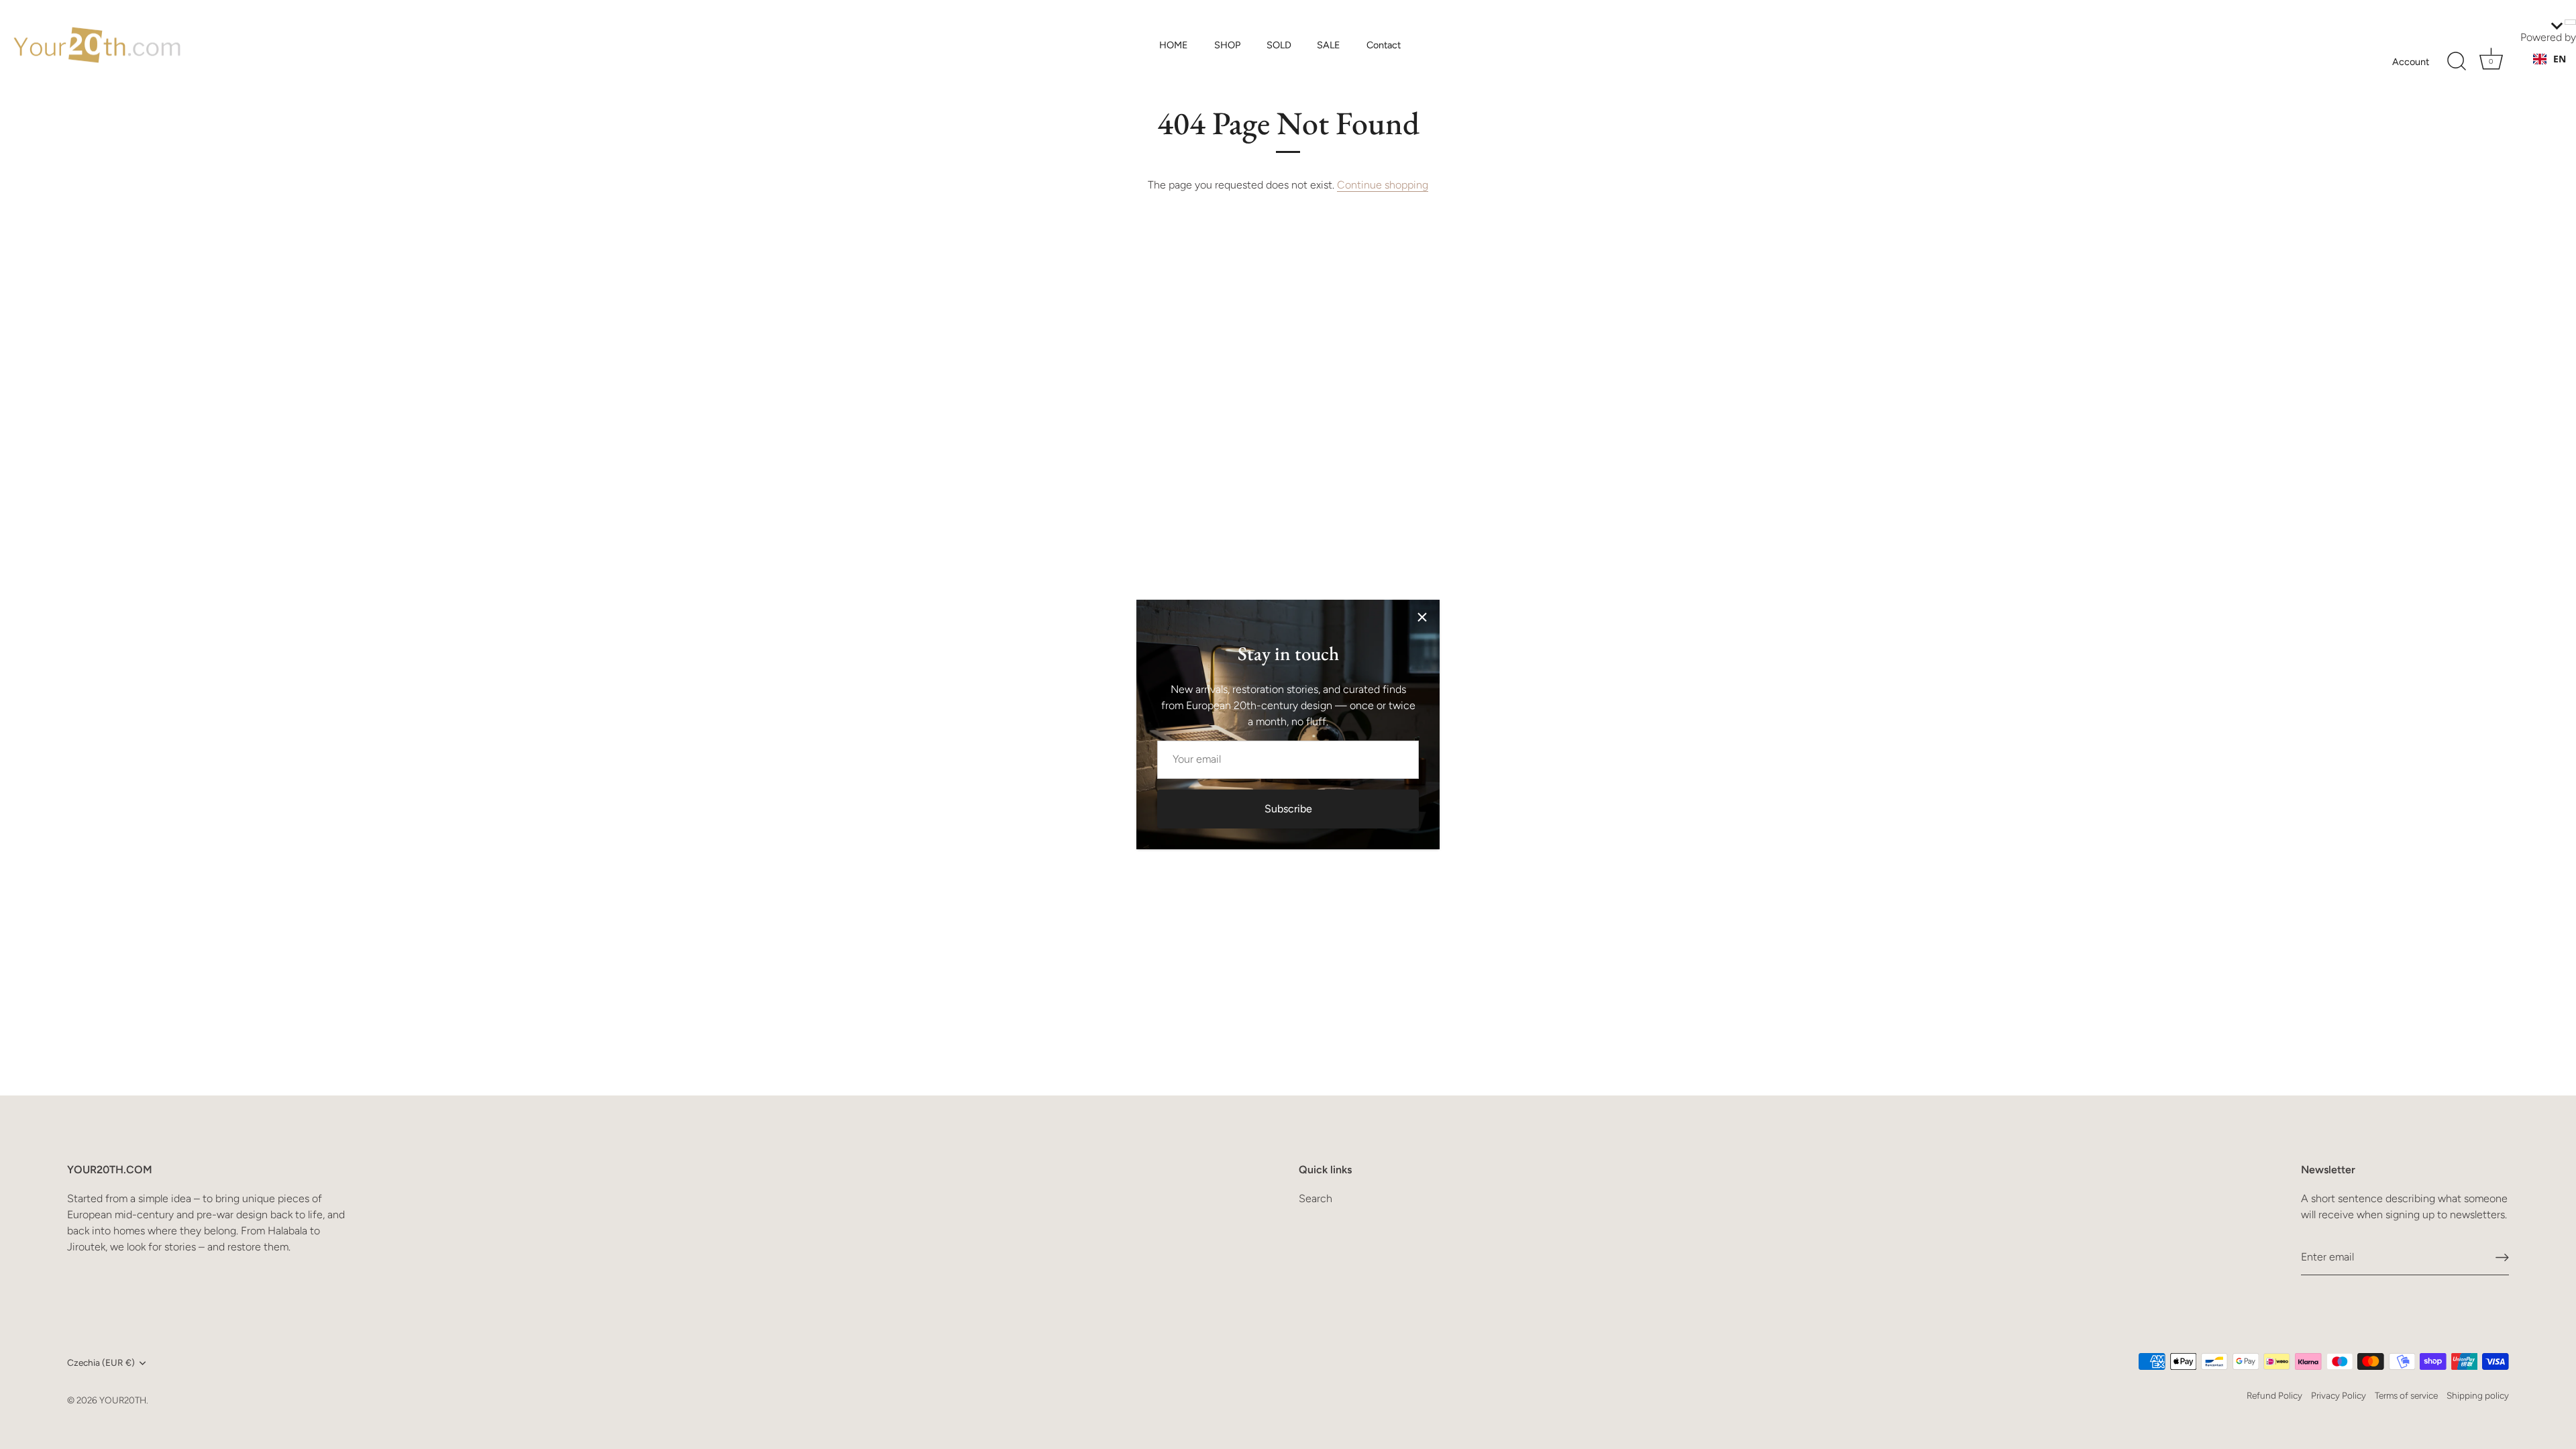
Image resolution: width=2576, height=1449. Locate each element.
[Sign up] (2502, 1257)
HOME (1174, 45)
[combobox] (2550, 59)
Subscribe (1288, 809)
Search (1316, 1198)
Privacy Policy (2339, 1395)
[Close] (1422, 617)
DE (2559, 72)
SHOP (1227, 45)
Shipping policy (2478, 1395)
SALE (1329, 45)
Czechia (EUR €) (101, 1362)
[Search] (2457, 62)
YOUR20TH (123, 1400)
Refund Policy (2274, 1395)
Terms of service (2406, 1395)
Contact (1384, 45)
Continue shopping (1383, 185)
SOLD (1279, 45)
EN (2560, 59)
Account (2411, 62)
